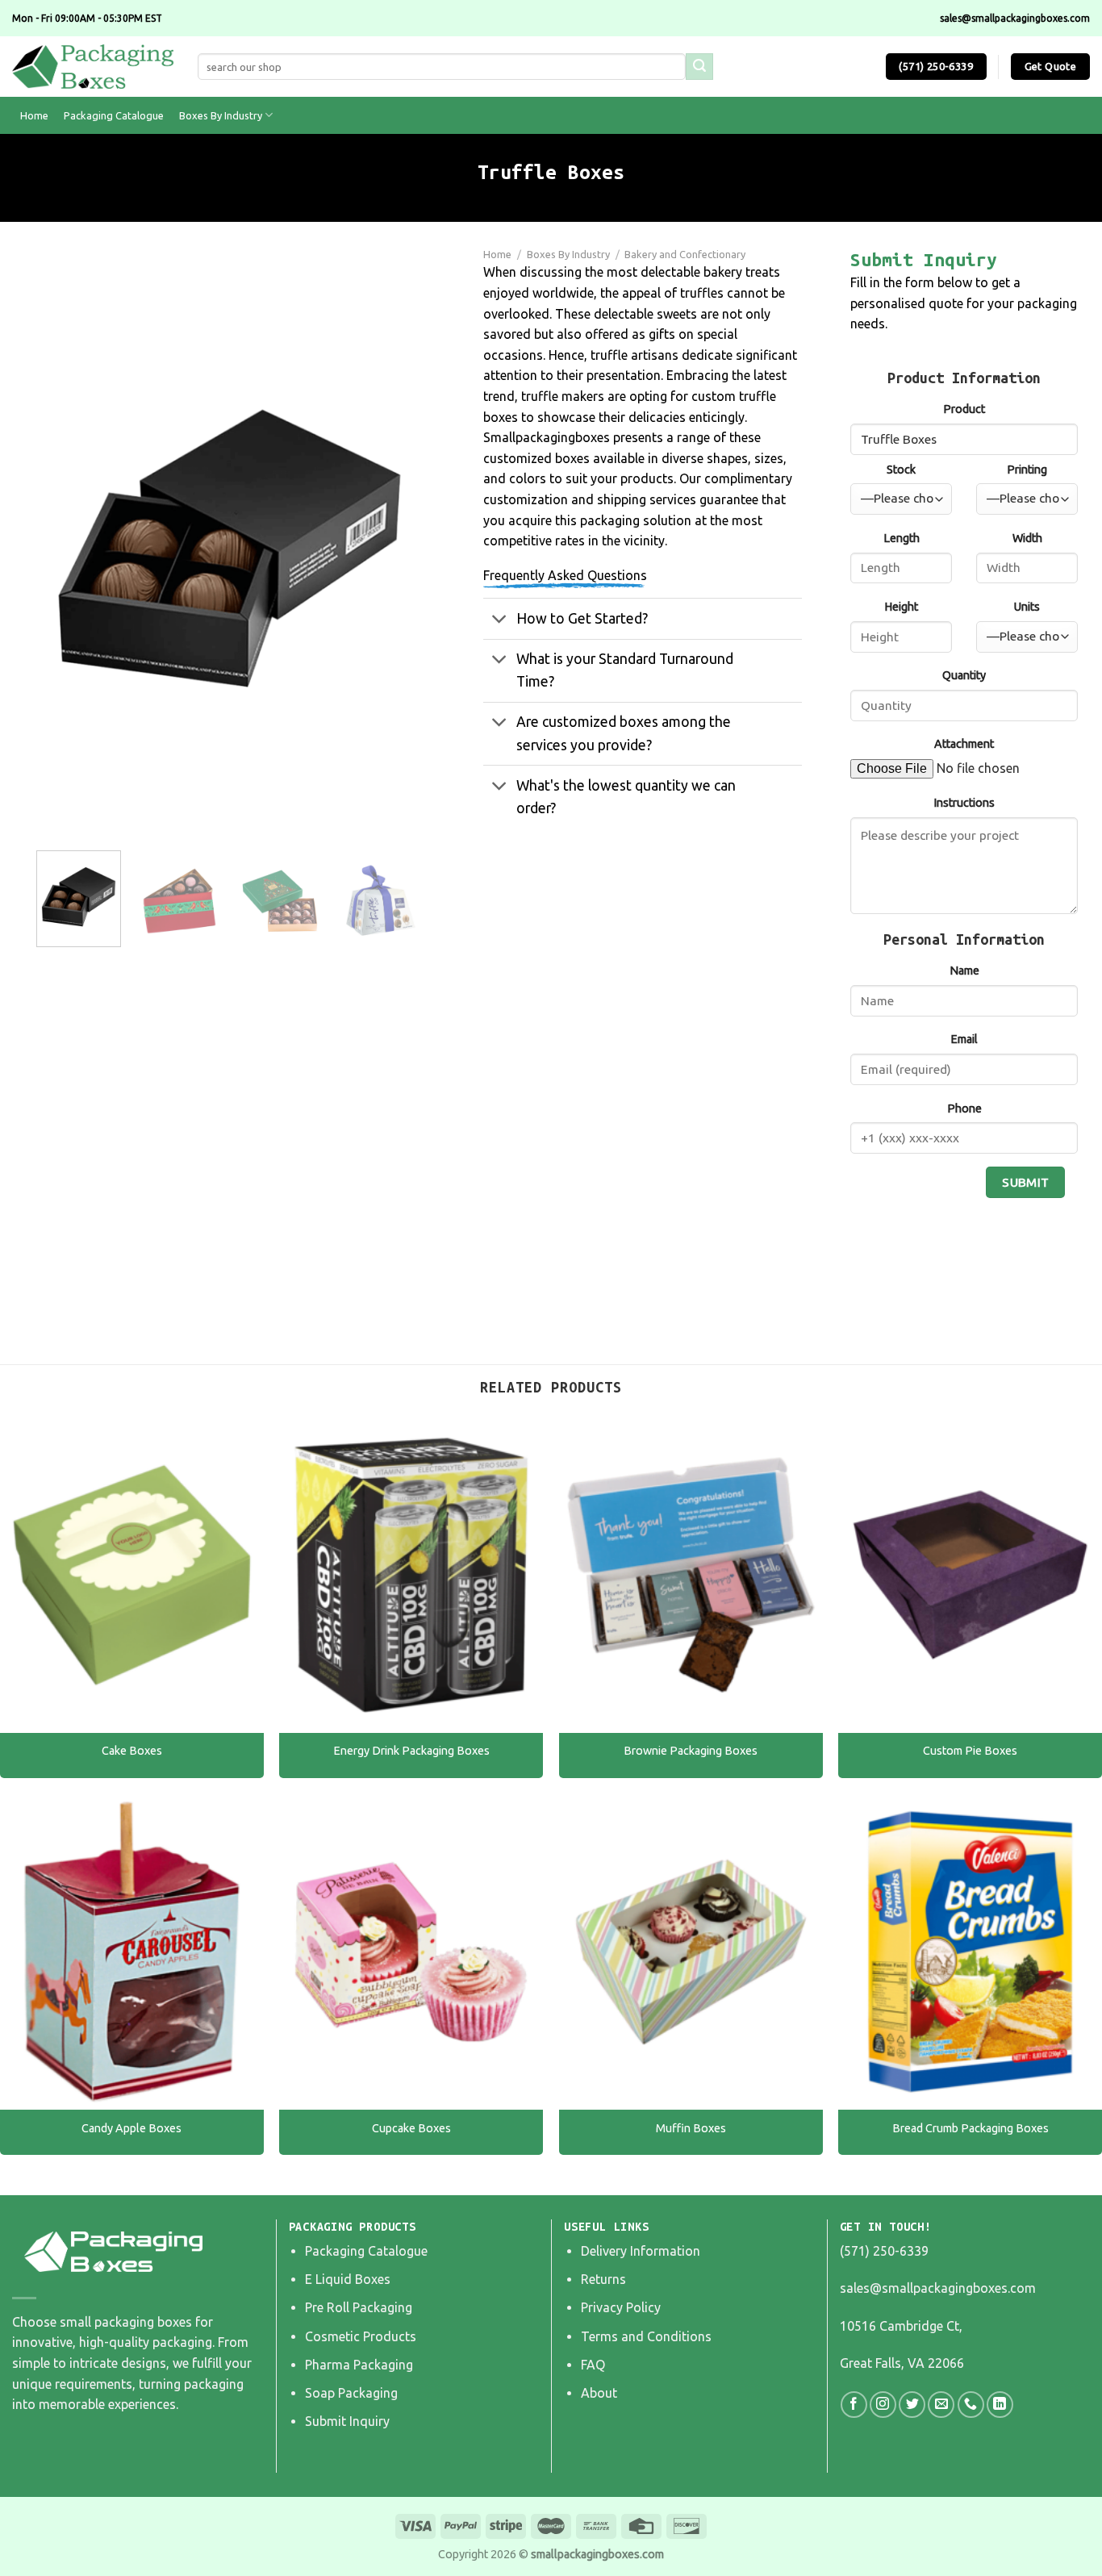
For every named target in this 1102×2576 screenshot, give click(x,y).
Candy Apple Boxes (131, 2128)
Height (901, 607)
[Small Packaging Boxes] (93, 67)
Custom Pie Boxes (970, 1751)
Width (1027, 538)
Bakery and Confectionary (685, 254)
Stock (901, 470)
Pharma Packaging (359, 2365)
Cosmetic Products (361, 2336)
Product (964, 409)
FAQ (593, 2365)
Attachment (964, 744)
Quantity (964, 675)
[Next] (394, 548)
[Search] (699, 67)
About (599, 2393)
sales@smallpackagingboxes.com (938, 2288)
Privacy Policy (621, 2307)
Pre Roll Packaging (359, 2307)
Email (964, 1039)
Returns (603, 2279)
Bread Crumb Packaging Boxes (971, 2128)
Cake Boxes (132, 1751)
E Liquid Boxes (348, 2279)
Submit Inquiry (347, 2421)
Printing (1027, 470)
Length (902, 538)
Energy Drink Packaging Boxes (411, 1751)
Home (34, 115)
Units (1027, 607)
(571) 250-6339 (884, 2251)
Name (964, 971)
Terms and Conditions (646, 2336)
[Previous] (65, 548)
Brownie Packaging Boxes (691, 1751)
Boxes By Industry (221, 115)
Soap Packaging (351, 2393)
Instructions (964, 803)
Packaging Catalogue (114, 115)
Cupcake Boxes (411, 2128)
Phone (964, 1108)
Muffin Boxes (691, 2128)
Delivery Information (641, 2251)
